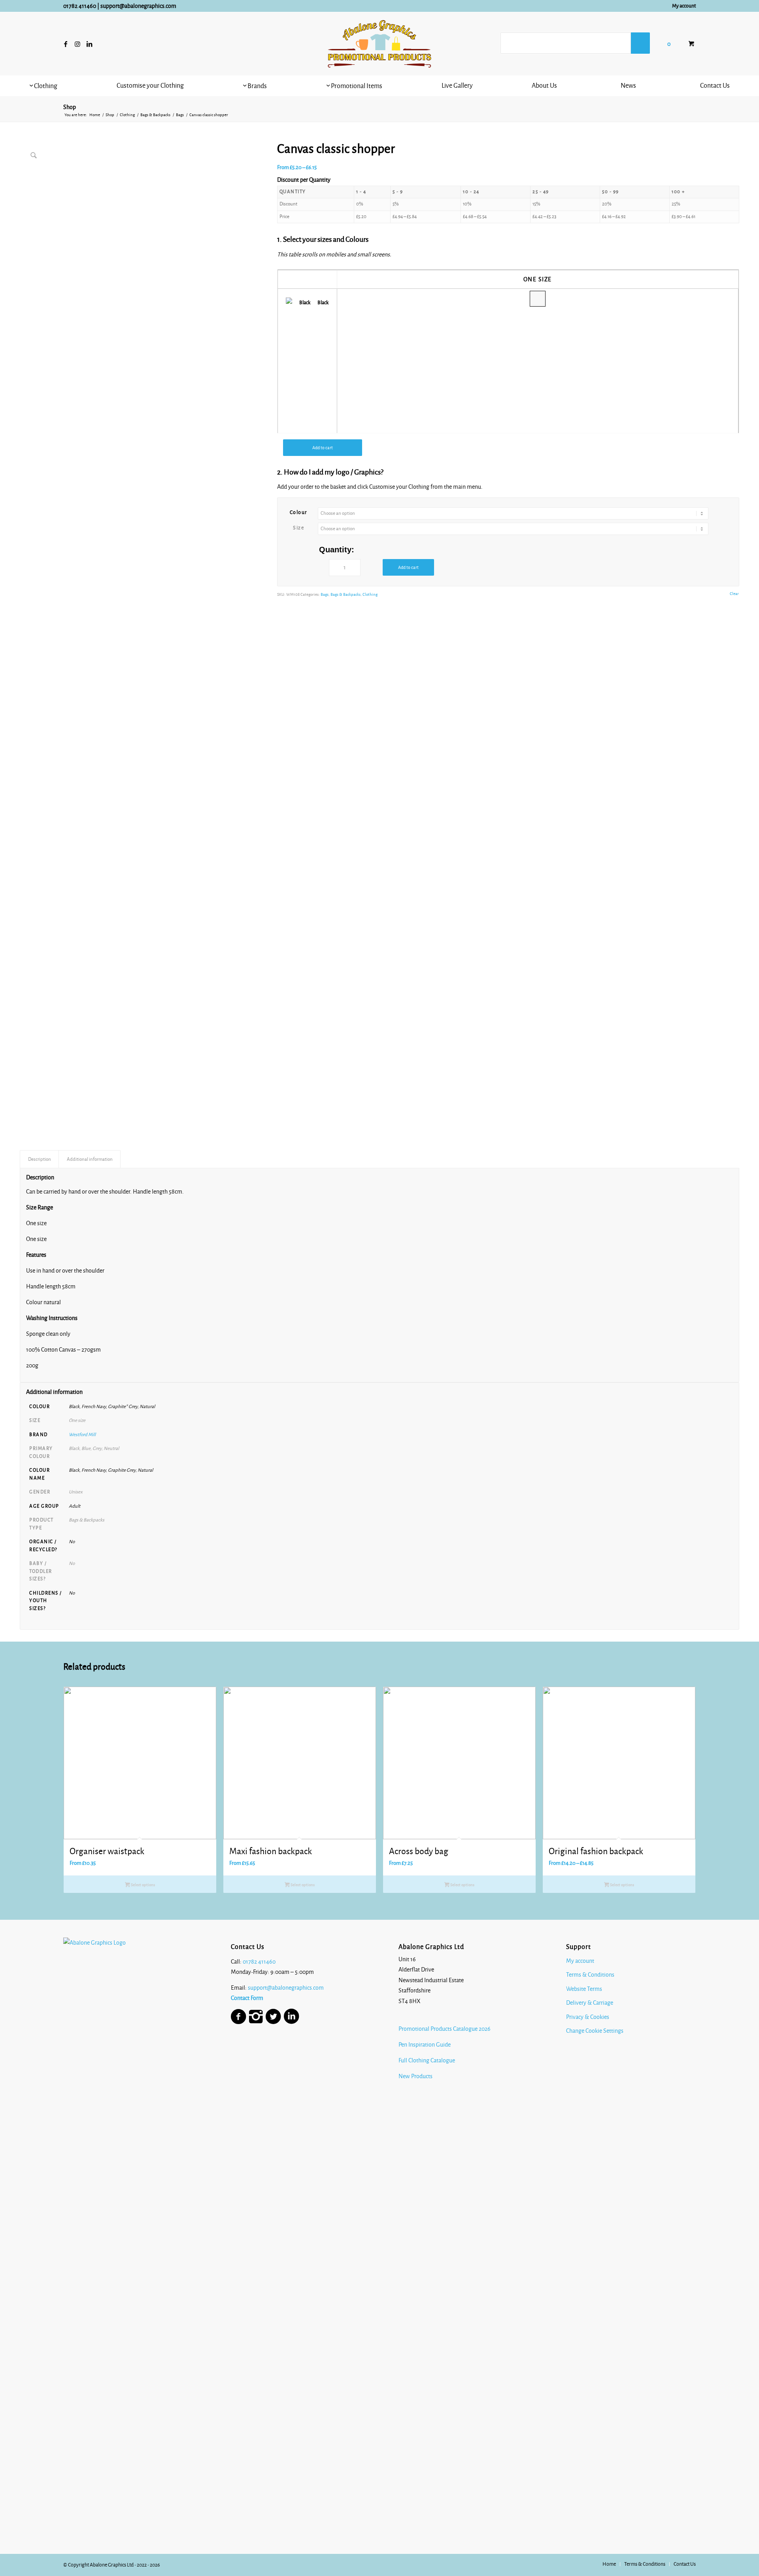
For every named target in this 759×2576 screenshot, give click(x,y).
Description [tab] (40, 1159)
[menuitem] (682, 6)
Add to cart (323, 448)
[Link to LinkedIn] (89, 44)
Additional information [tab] (90, 1159)
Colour (299, 512)
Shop (70, 107)
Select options (143, 1885)
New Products (416, 2076)
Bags (325, 594)
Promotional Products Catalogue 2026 (445, 2029)
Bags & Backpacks (346, 594)
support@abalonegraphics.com (138, 6)
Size (298, 528)
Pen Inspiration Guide (425, 2045)
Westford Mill (82, 1435)
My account (684, 6)
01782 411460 (80, 6)
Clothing (370, 594)
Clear (734, 594)
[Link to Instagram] (77, 44)
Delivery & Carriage (590, 2003)
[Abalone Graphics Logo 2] (379, 44)
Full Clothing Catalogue (427, 2060)
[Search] (640, 43)
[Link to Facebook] (66, 44)
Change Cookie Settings (595, 2031)
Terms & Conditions (590, 1975)
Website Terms (584, 1989)
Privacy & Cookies (588, 2017)
